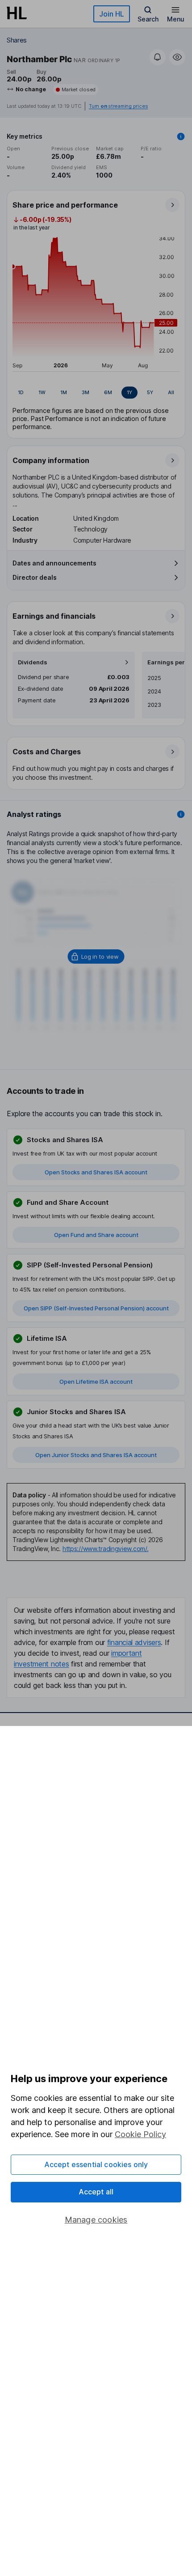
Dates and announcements (54, 563)
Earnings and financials (54, 616)
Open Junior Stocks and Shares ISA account (96, 1455)
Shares (17, 40)
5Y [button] (150, 392)
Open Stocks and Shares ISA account (96, 1172)
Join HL (112, 14)
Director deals (35, 577)
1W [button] (42, 392)
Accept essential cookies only (96, 2164)
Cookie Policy (140, 2134)
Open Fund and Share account (96, 1235)
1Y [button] (129, 392)
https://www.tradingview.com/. (106, 1549)
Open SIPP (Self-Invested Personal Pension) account (96, 1308)
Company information (51, 460)
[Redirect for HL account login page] (96, 956)
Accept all (96, 2192)
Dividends (33, 662)
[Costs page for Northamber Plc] (96, 764)
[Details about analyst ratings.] (181, 814)
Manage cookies (96, 2220)
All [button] (171, 392)
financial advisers (134, 1642)
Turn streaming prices (118, 106)
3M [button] (86, 392)
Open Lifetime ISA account (96, 1382)
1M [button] (64, 392)
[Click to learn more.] (181, 136)
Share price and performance (65, 205)
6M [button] (108, 392)
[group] (96, 393)
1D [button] (21, 392)
